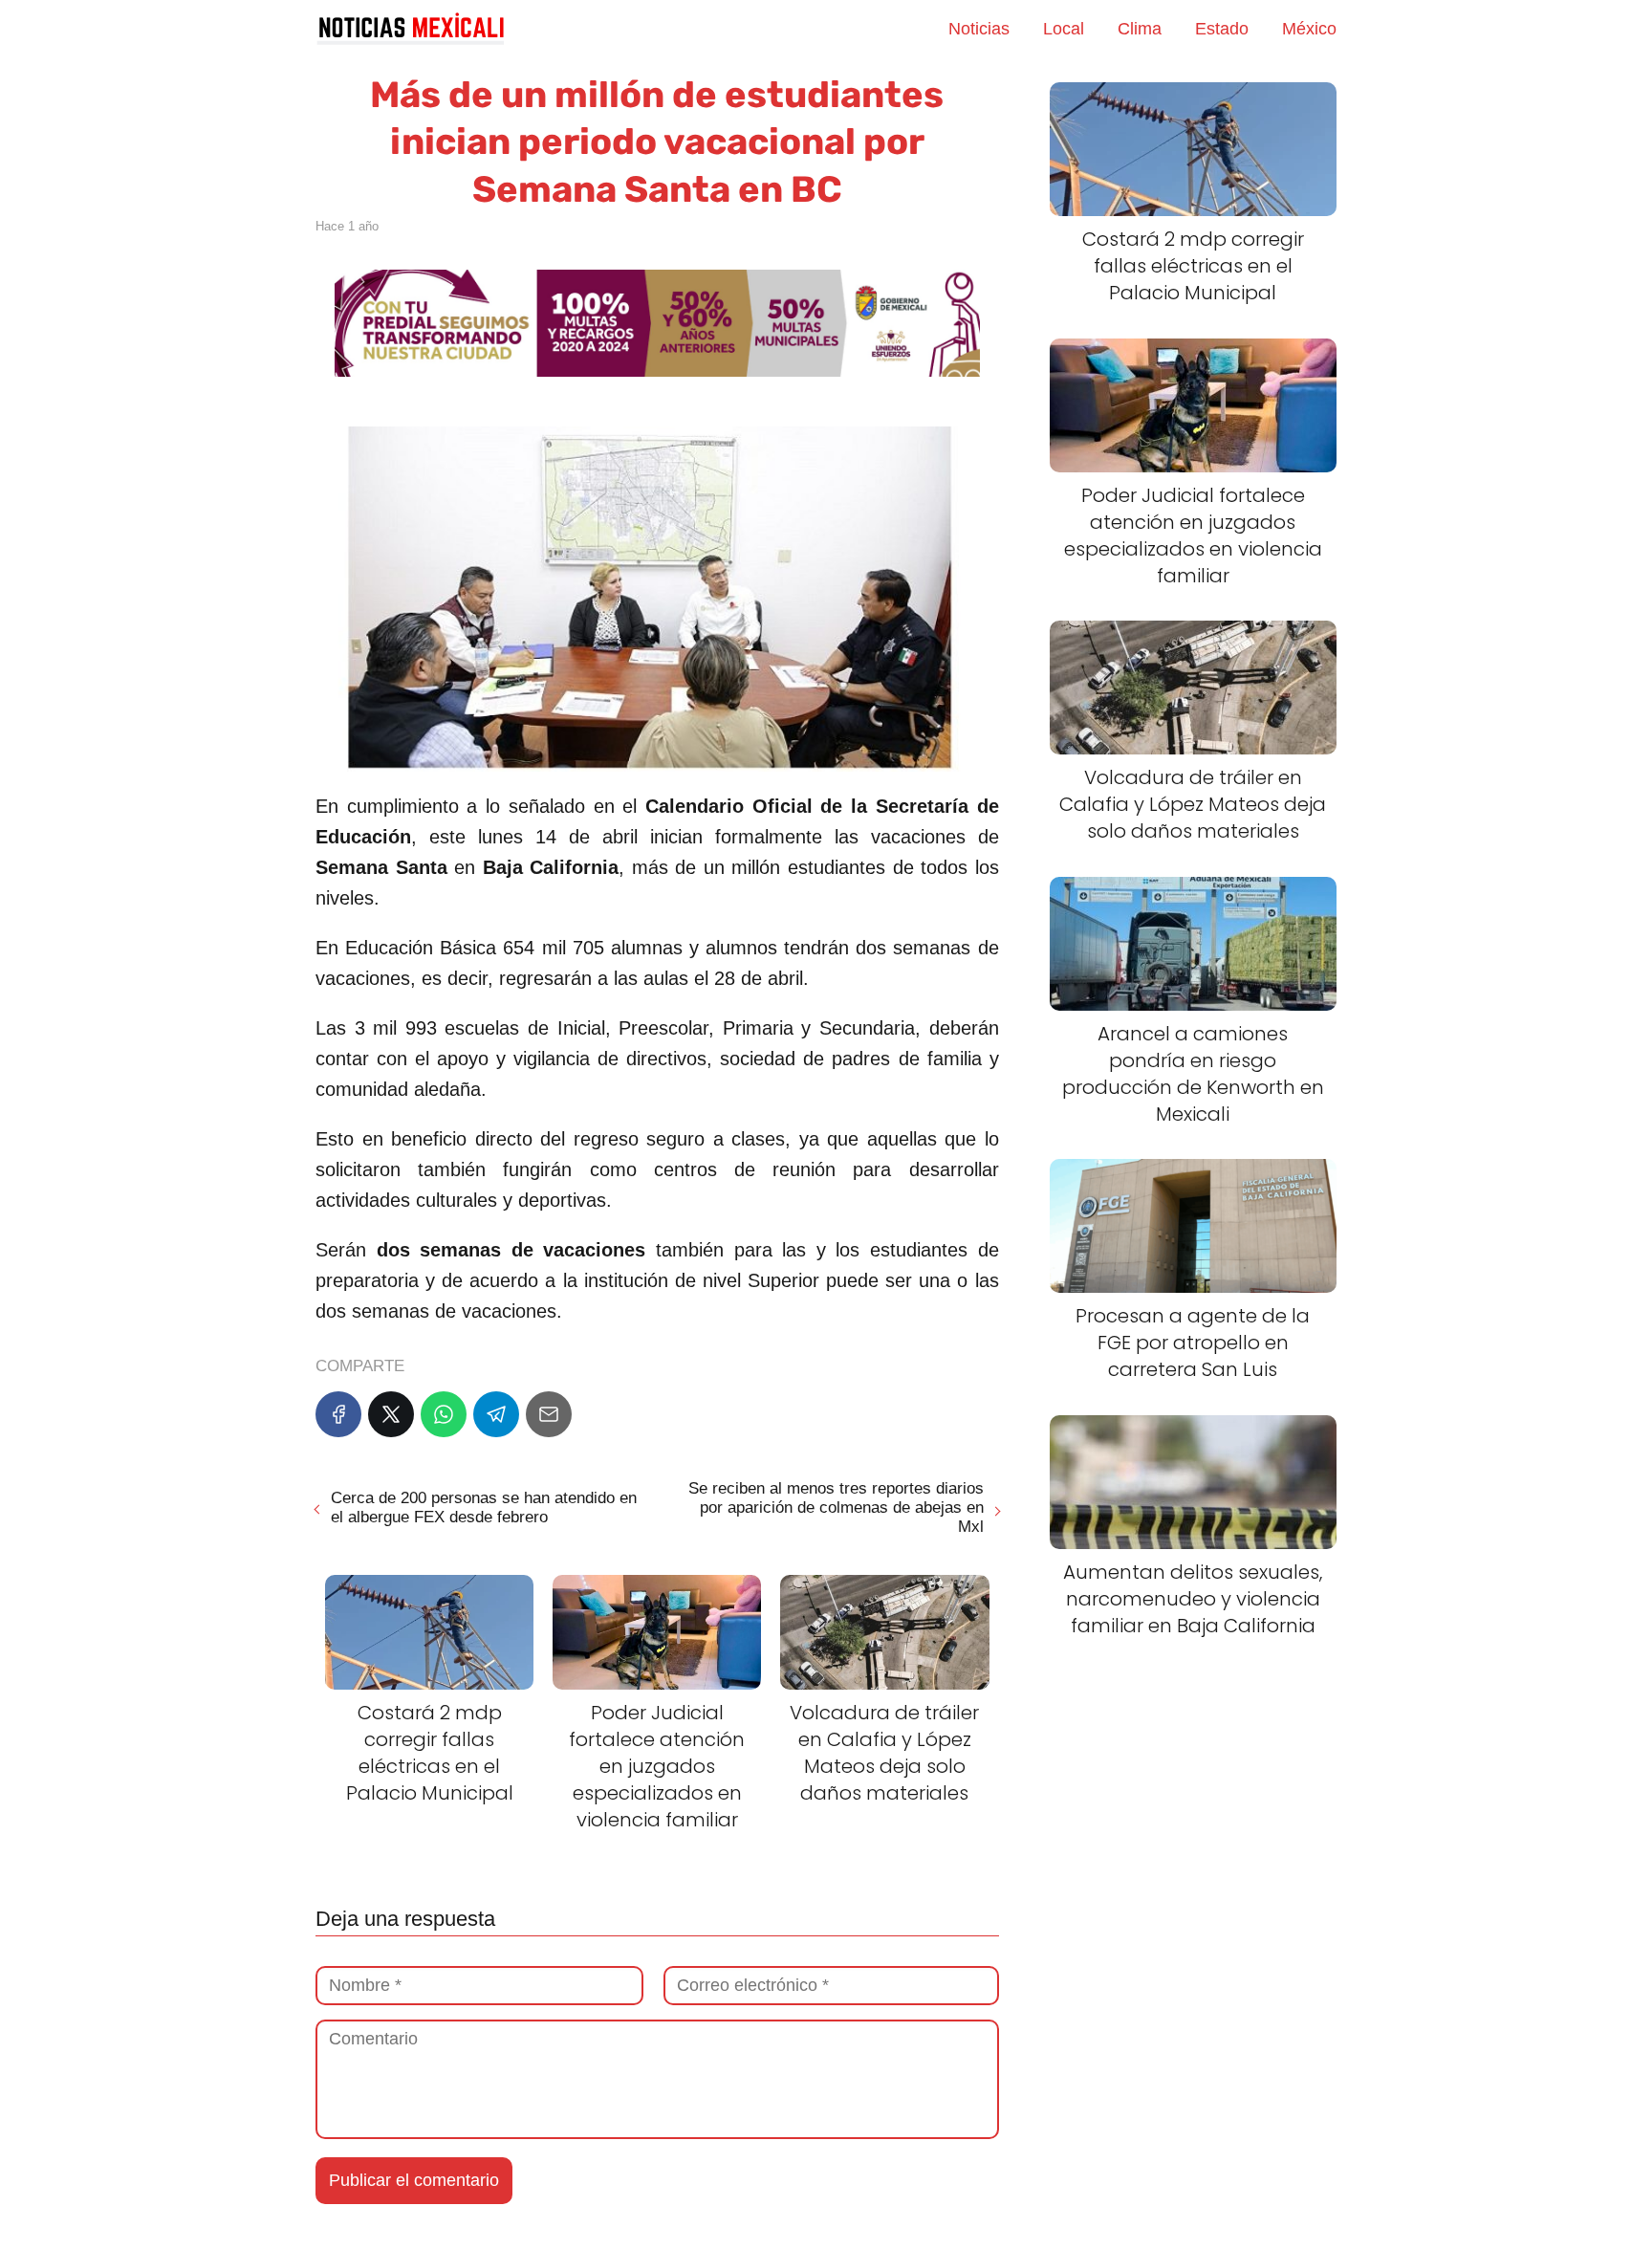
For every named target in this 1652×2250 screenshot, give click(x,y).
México (1309, 29)
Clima (1140, 29)
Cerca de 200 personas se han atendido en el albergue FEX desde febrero (484, 1507)
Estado (1222, 29)
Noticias (979, 29)
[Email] (549, 1414)
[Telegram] (496, 1414)
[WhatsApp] (444, 1414)
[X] (391, 1414)
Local (1064, 29)
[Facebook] (338, 1414)
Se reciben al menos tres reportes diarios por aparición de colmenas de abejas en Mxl (836, 1507)
